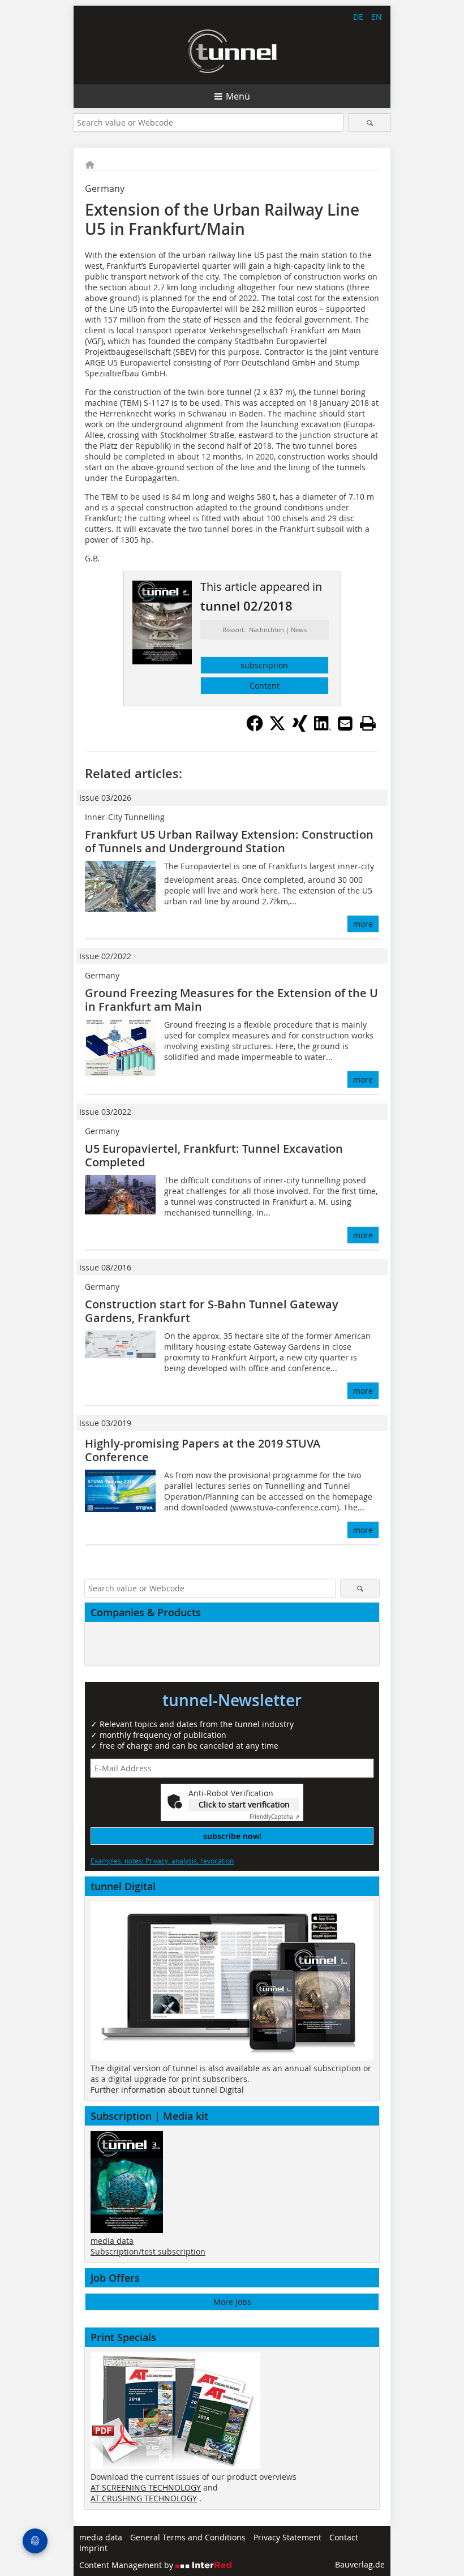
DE (358, 17)
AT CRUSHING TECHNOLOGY (144, 2498)
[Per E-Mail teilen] (345, 723)
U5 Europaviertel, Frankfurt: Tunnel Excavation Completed (214, 1155)
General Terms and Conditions (188, 2537)
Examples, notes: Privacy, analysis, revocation (162, 1861)
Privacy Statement (287, 2537)
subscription (264, 665)
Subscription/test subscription (148, 2251)
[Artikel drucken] (368, 723)
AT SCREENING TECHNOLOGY (146, 2487)
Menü (238, 96)
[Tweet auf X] (277, 728)
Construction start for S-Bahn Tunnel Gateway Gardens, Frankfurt (212, 1311)
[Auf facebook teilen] (255, 728)
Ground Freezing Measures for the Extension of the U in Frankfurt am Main (231, 1000)
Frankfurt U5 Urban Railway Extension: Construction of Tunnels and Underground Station (229, 841)
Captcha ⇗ (274, 1817)
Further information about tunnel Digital (167, 2090)
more (363, 924)
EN (377, 17)
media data (112, 2241)
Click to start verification (244, 1804)
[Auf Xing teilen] (300, 728)
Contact (344, 2537)
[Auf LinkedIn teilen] (323, 728)
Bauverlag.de (360, 2564)
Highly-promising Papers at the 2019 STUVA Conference (203, 1450)
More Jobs (232, 2302)
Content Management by (127, 2565)
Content (265, 686)
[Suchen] (370, 123)
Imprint (93, 2548)
